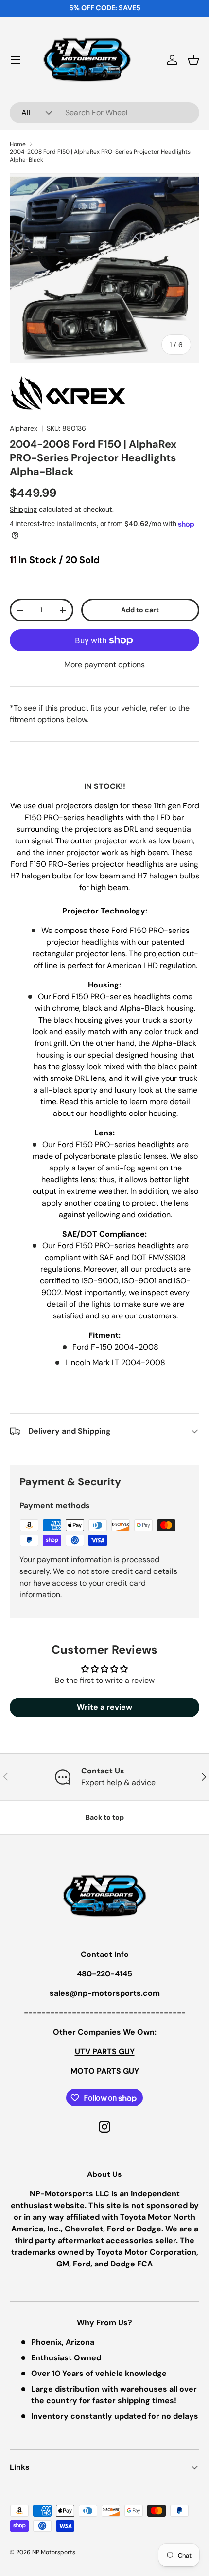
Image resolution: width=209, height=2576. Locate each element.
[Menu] (16, 60)
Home (18, 144)
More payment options (104, 665)
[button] (193, 60)
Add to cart (140, 610)
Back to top (105, 1817)
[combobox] (104, 113)
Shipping (23, 509)
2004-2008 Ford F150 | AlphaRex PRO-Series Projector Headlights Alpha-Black (100, 156)
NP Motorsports (54, 2552)
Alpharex (24, 428)
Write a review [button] (104, 1707)
